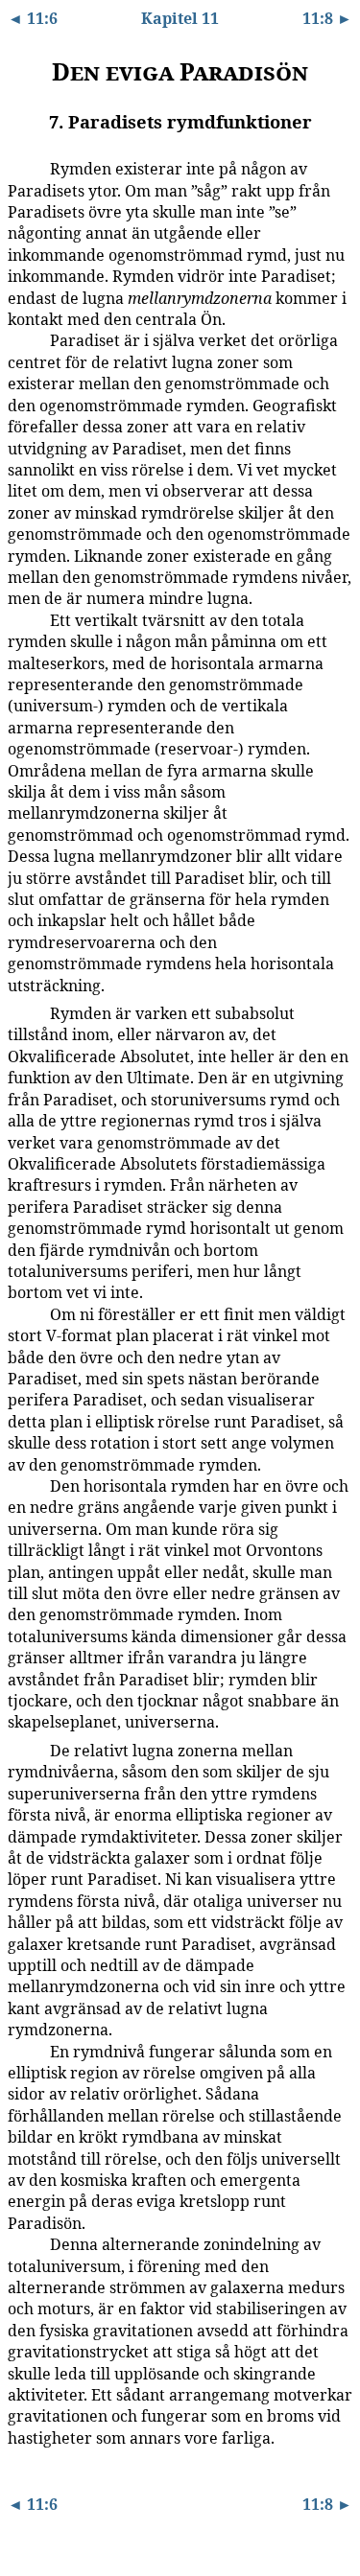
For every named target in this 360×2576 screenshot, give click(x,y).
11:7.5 (22, 1313)
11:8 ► (327, 18)
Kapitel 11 (180, 18)
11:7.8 (22, 2051)
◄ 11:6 (33, 18)
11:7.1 (22, 168)
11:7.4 (22, 1012)
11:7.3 (22, 619)
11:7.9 (22, 2243)
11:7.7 (22, 1750)
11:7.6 (22, 1485)
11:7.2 (22, 340)
